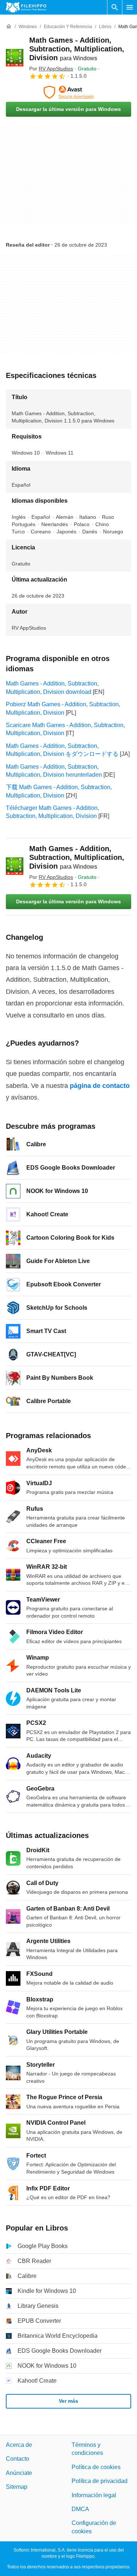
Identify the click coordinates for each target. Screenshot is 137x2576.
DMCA (80, 2509)
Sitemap (17, 2487)
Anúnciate (19, 2473)
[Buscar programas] (115, 7)
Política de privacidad (100, 2481)
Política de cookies (96, 2467)
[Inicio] (9, 27)
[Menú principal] (130, 7)
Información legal (94, 2495)
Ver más (68, 2401)
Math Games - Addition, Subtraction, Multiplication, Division (77, 49)
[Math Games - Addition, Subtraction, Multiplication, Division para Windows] (15, 58)
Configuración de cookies (94, 2527)
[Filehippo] (26, 7)
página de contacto (100, 1086)
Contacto (18, 2459)
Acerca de (19, 2445)
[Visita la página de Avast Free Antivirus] (68, 92)
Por (51, 69)
